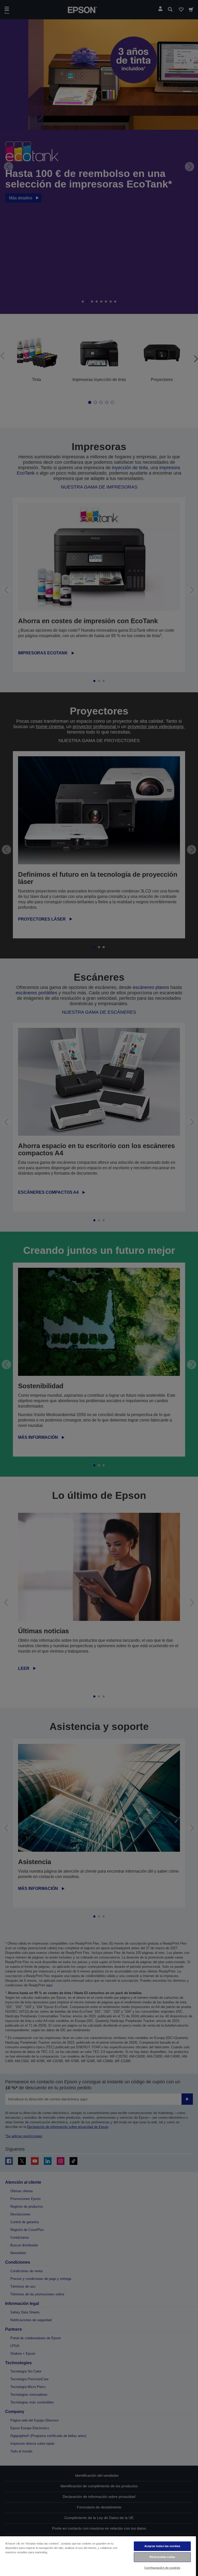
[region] (98, 2556)
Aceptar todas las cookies (162, 2546)
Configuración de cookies (162, 2568)
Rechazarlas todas (162, 2557)
